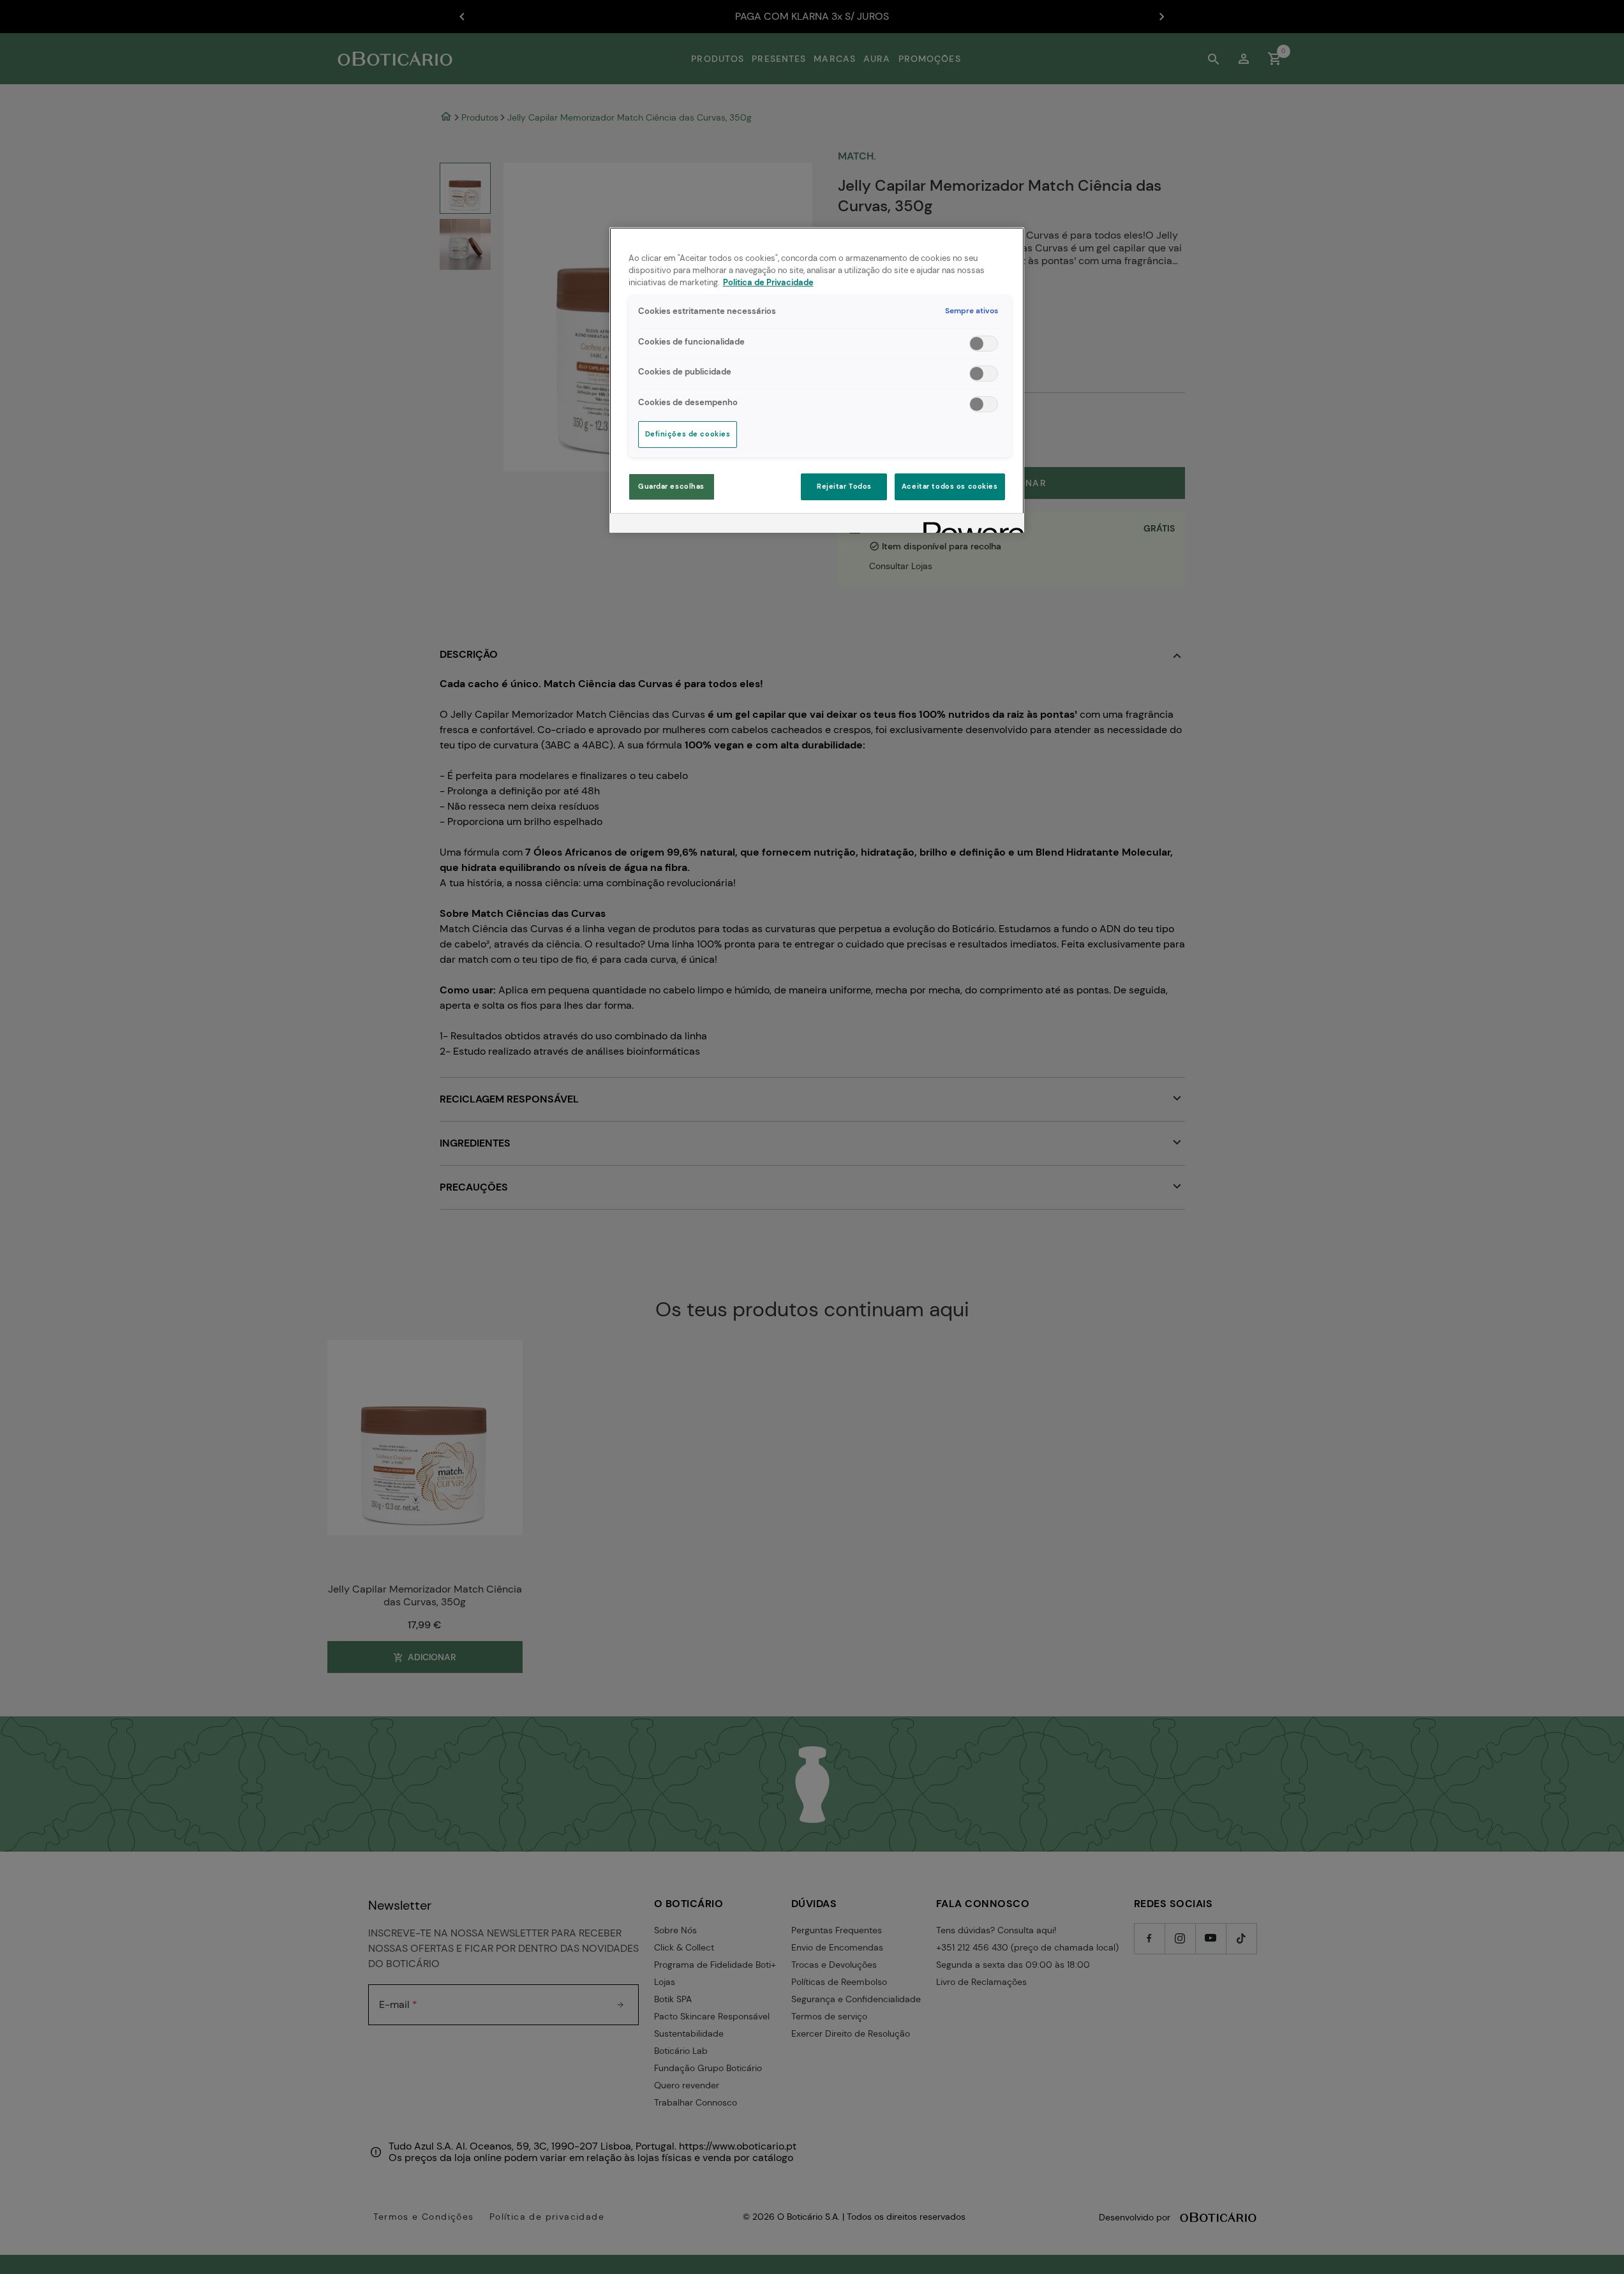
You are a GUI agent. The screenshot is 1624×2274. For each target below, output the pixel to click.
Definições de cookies (688, 434)
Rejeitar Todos (844, 487)
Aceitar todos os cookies (950, 487)
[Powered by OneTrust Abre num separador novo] (969, 525)
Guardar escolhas (671, 487)
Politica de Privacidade (768, 283)
